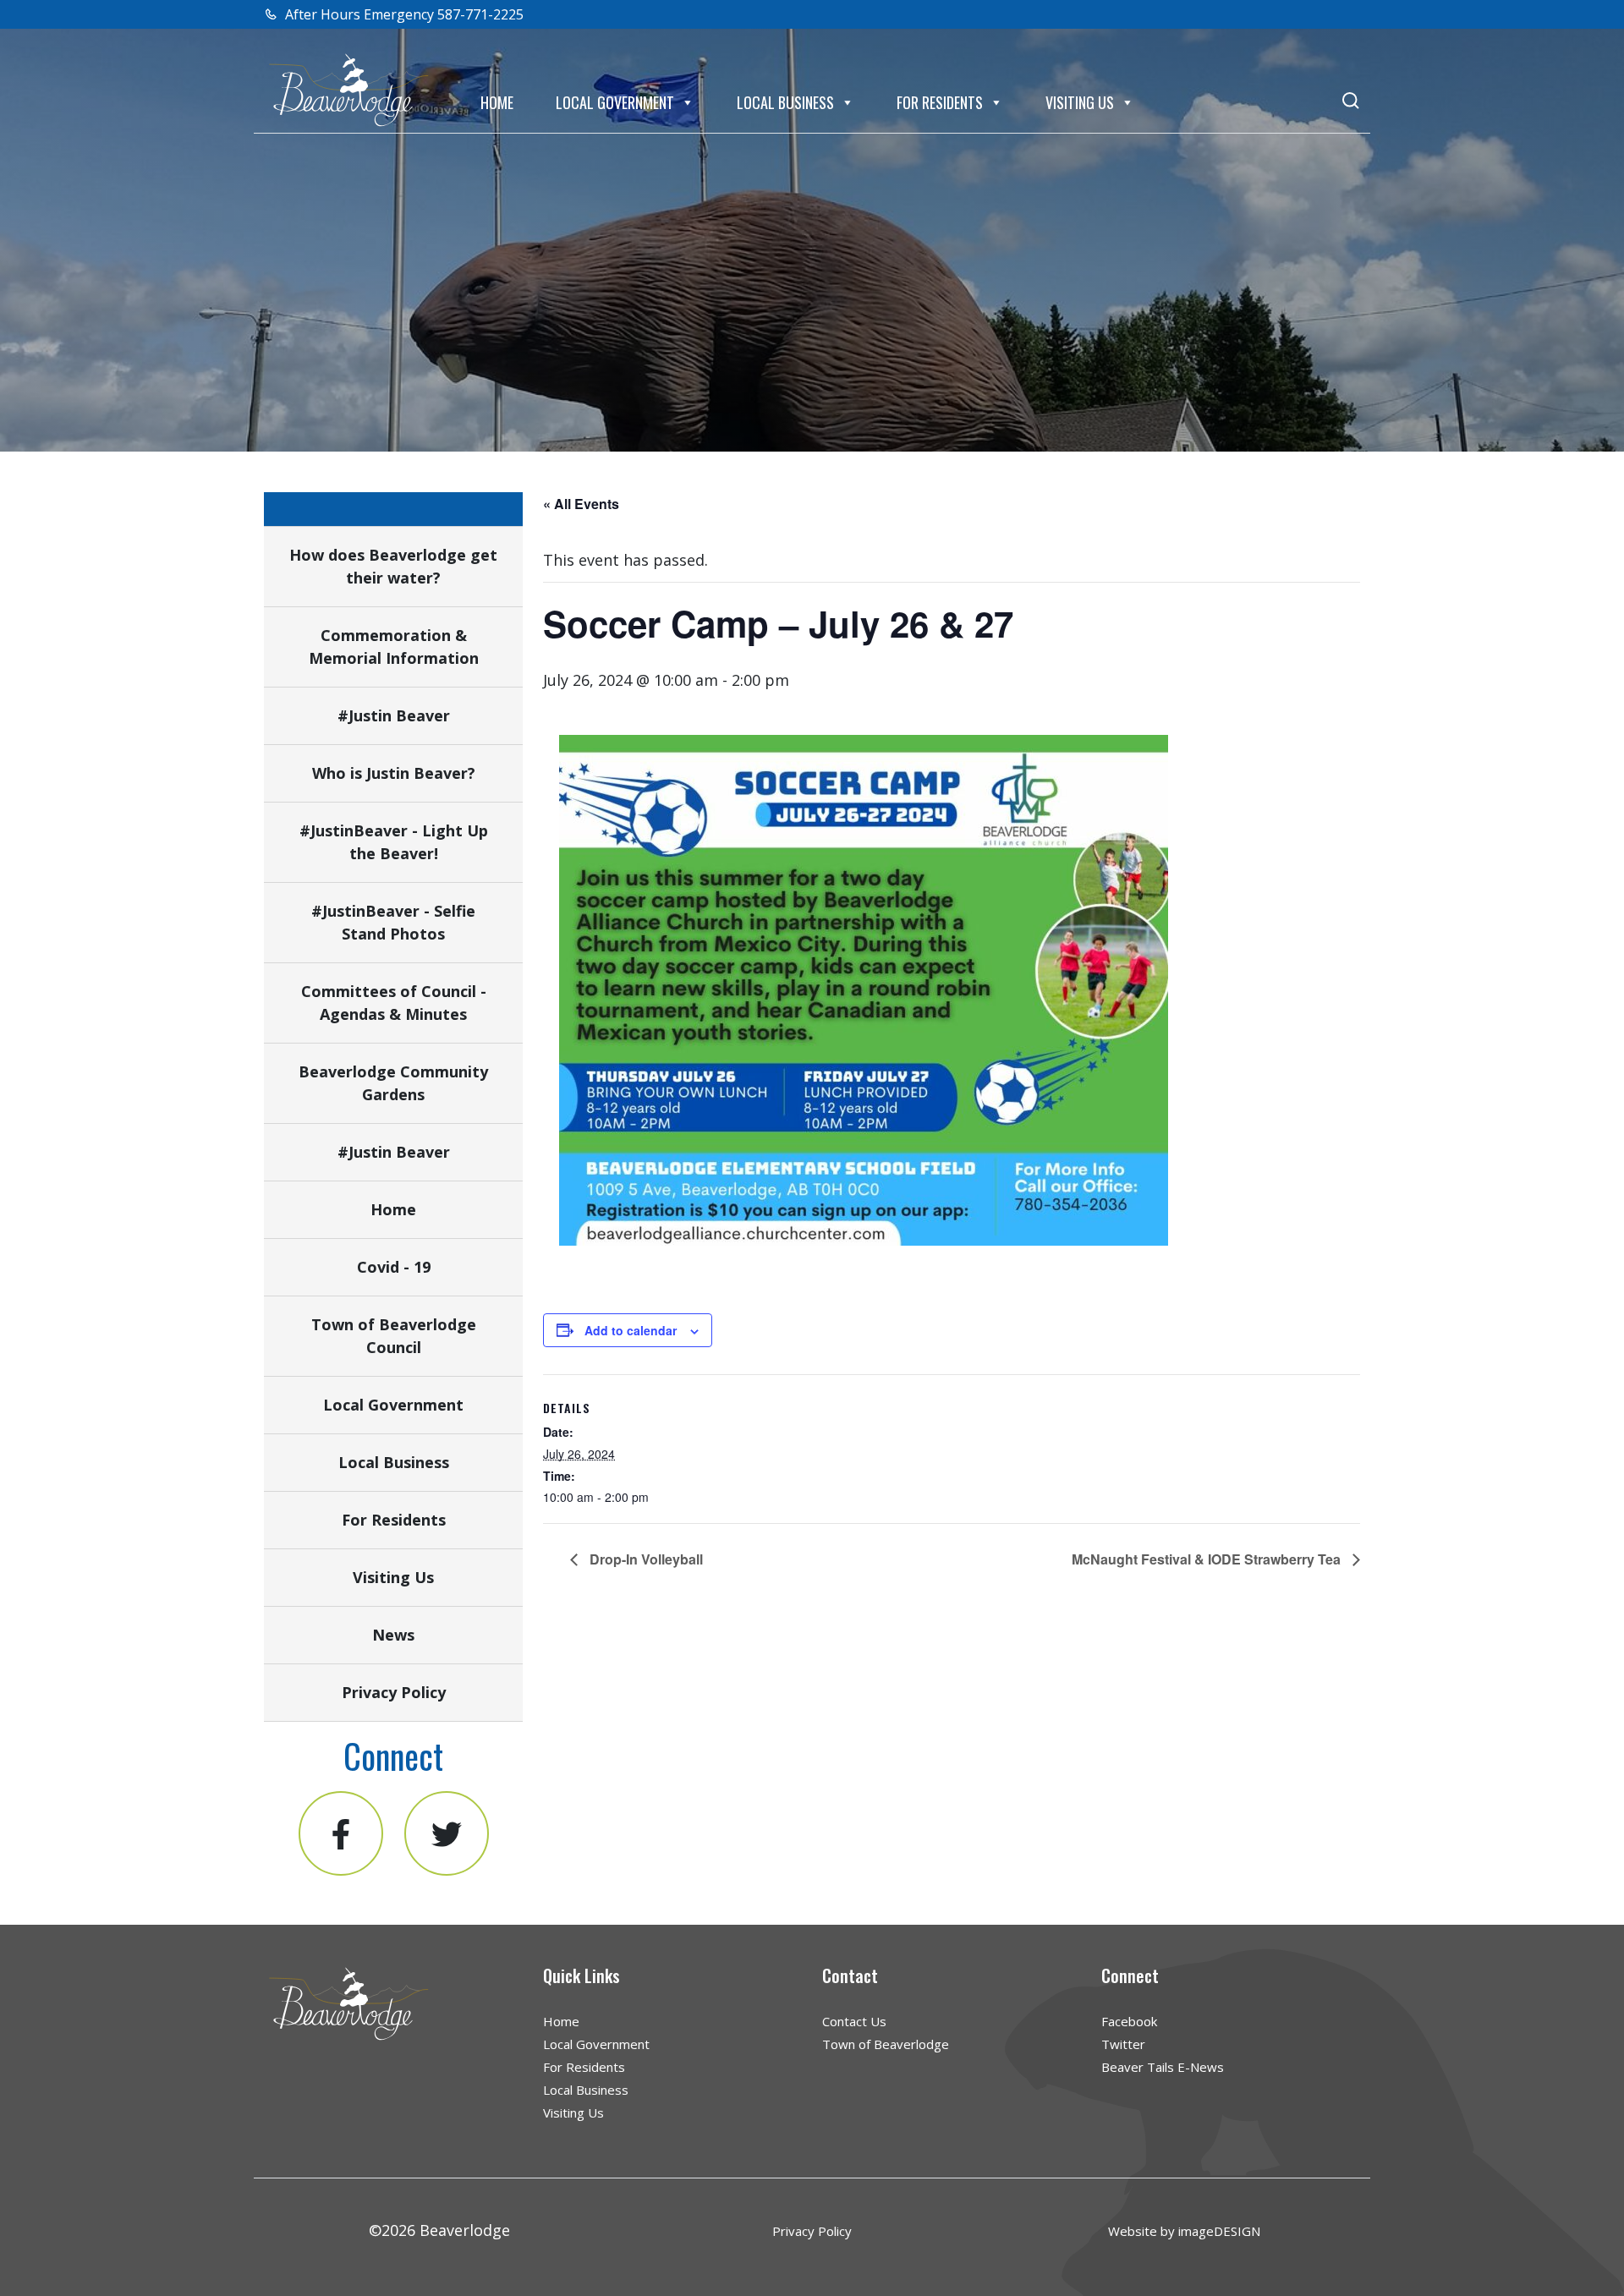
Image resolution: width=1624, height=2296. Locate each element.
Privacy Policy (394, 1692)
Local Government (615, 102)
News (393, 1635)
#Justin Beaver (394, 715)
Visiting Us (1080, 102)
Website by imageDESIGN (1184, 2231)
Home (497, 102)
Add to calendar (631, 1330)
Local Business (785, 102)
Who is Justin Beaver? (394, 773)
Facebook (1129, 2021)
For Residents (940, 102)
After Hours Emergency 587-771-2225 (403, 14)
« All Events (581, 504)
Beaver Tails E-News (1163, 2067)
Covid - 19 (394, 1267)
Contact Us (854, 2021)
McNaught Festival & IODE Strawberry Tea (1208, 1559)
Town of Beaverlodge (886, 2044)
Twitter (1123, 2044)
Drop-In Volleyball (645, 1559)
